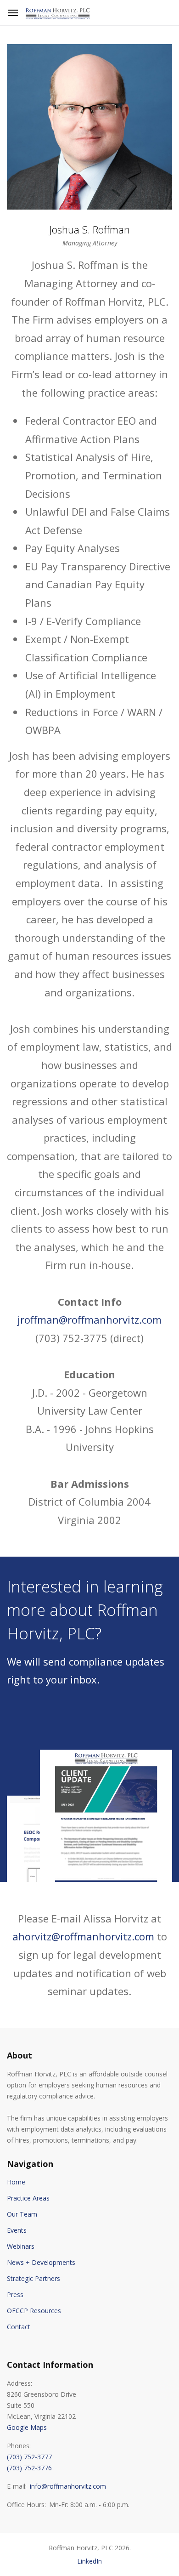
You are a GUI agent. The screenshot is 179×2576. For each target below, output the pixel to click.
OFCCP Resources (34, 2311)
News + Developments (41, 2262)
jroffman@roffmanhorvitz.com (89, 1319)
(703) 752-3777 (29, 2457)
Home (16, 2182)
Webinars (21, 2246)
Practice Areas (28, 2198)
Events (17, 2230)
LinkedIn (89, 2561)
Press (15, 2295)
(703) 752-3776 (29, 2468)
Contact (19, 2327)
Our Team (22, 2214)
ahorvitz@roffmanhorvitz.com (83, 1936)
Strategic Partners (34, 2278)
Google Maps (27, 2427)
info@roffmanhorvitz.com (68, 2486)
